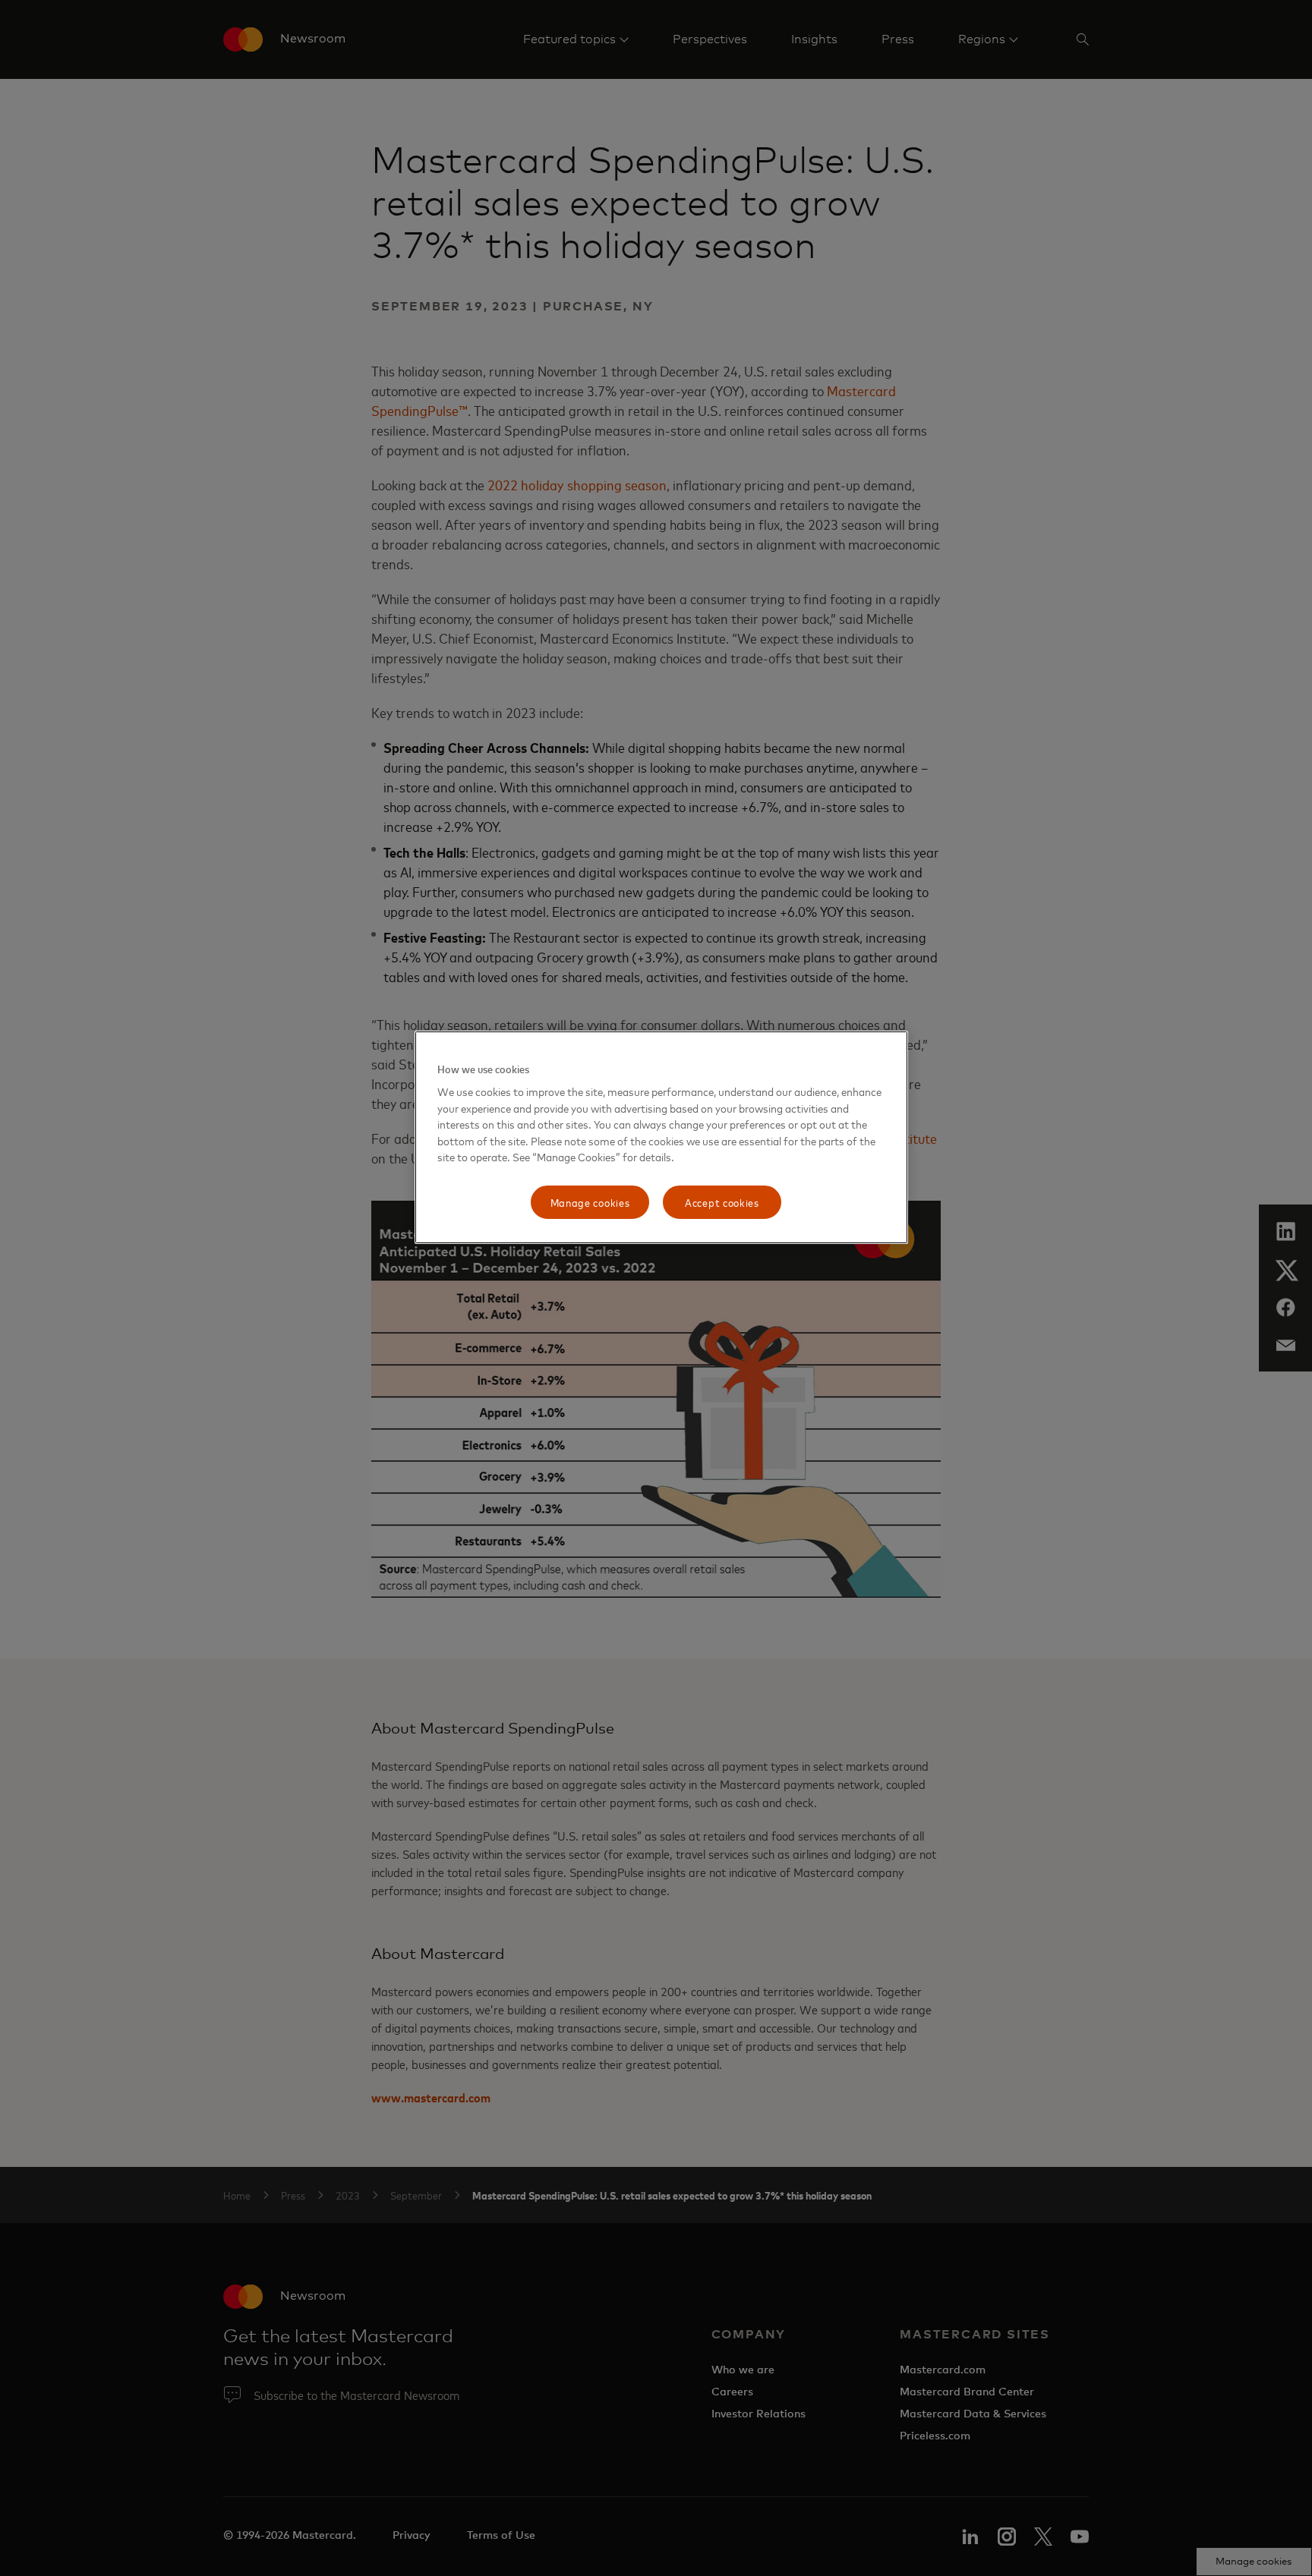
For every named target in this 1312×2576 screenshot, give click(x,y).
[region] (661, 1137)
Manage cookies (590, 1202)
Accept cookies (722, 1202)
